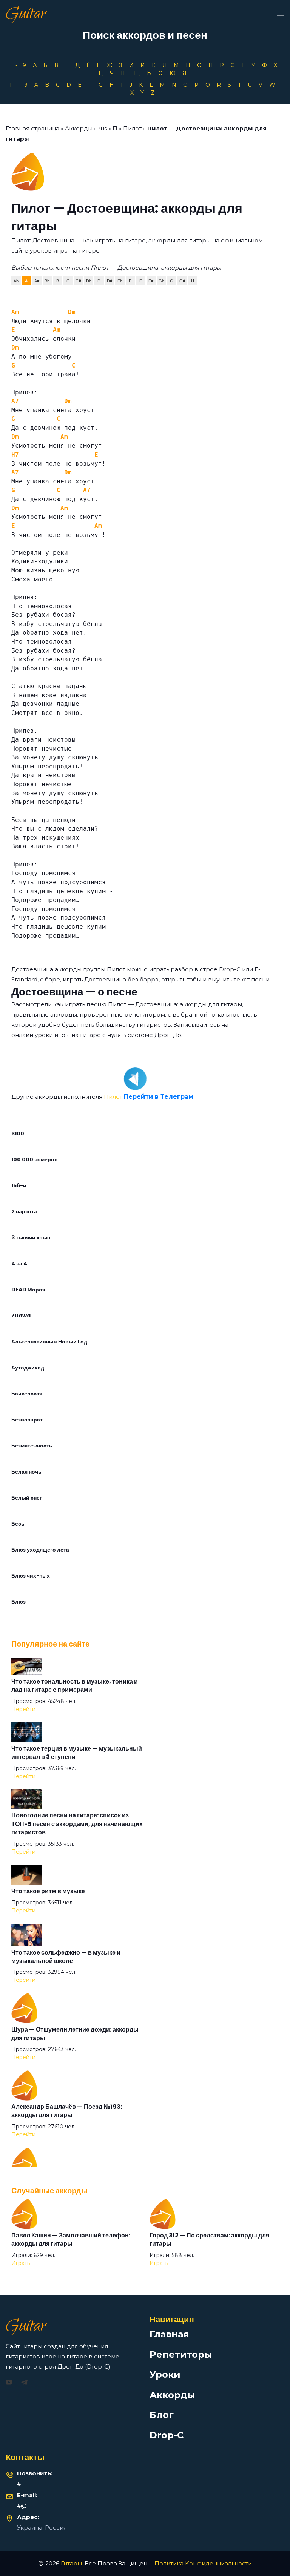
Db (89, 281)
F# (151, 281)
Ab (16, 281)
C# (78, 281)
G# (182, 281)
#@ (22, 2506)
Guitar (26, 15)
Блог (162, 2415)
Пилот (132, 128)
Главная (169, 2334)
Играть (21, 2263)
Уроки (165, 2374)
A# (37, 281)
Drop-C (167, 2435)
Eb (120, 281)
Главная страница (32, 128)
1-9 (20, 65)
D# (110, 281)
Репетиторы (181, 2354)
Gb (161, 281)
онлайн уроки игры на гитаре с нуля (66, 1035)
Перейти (23, 1709)
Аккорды (79, 128)
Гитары (71, 2563)
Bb (47, 281)
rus (103, 128)
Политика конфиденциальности (203, 2563)
